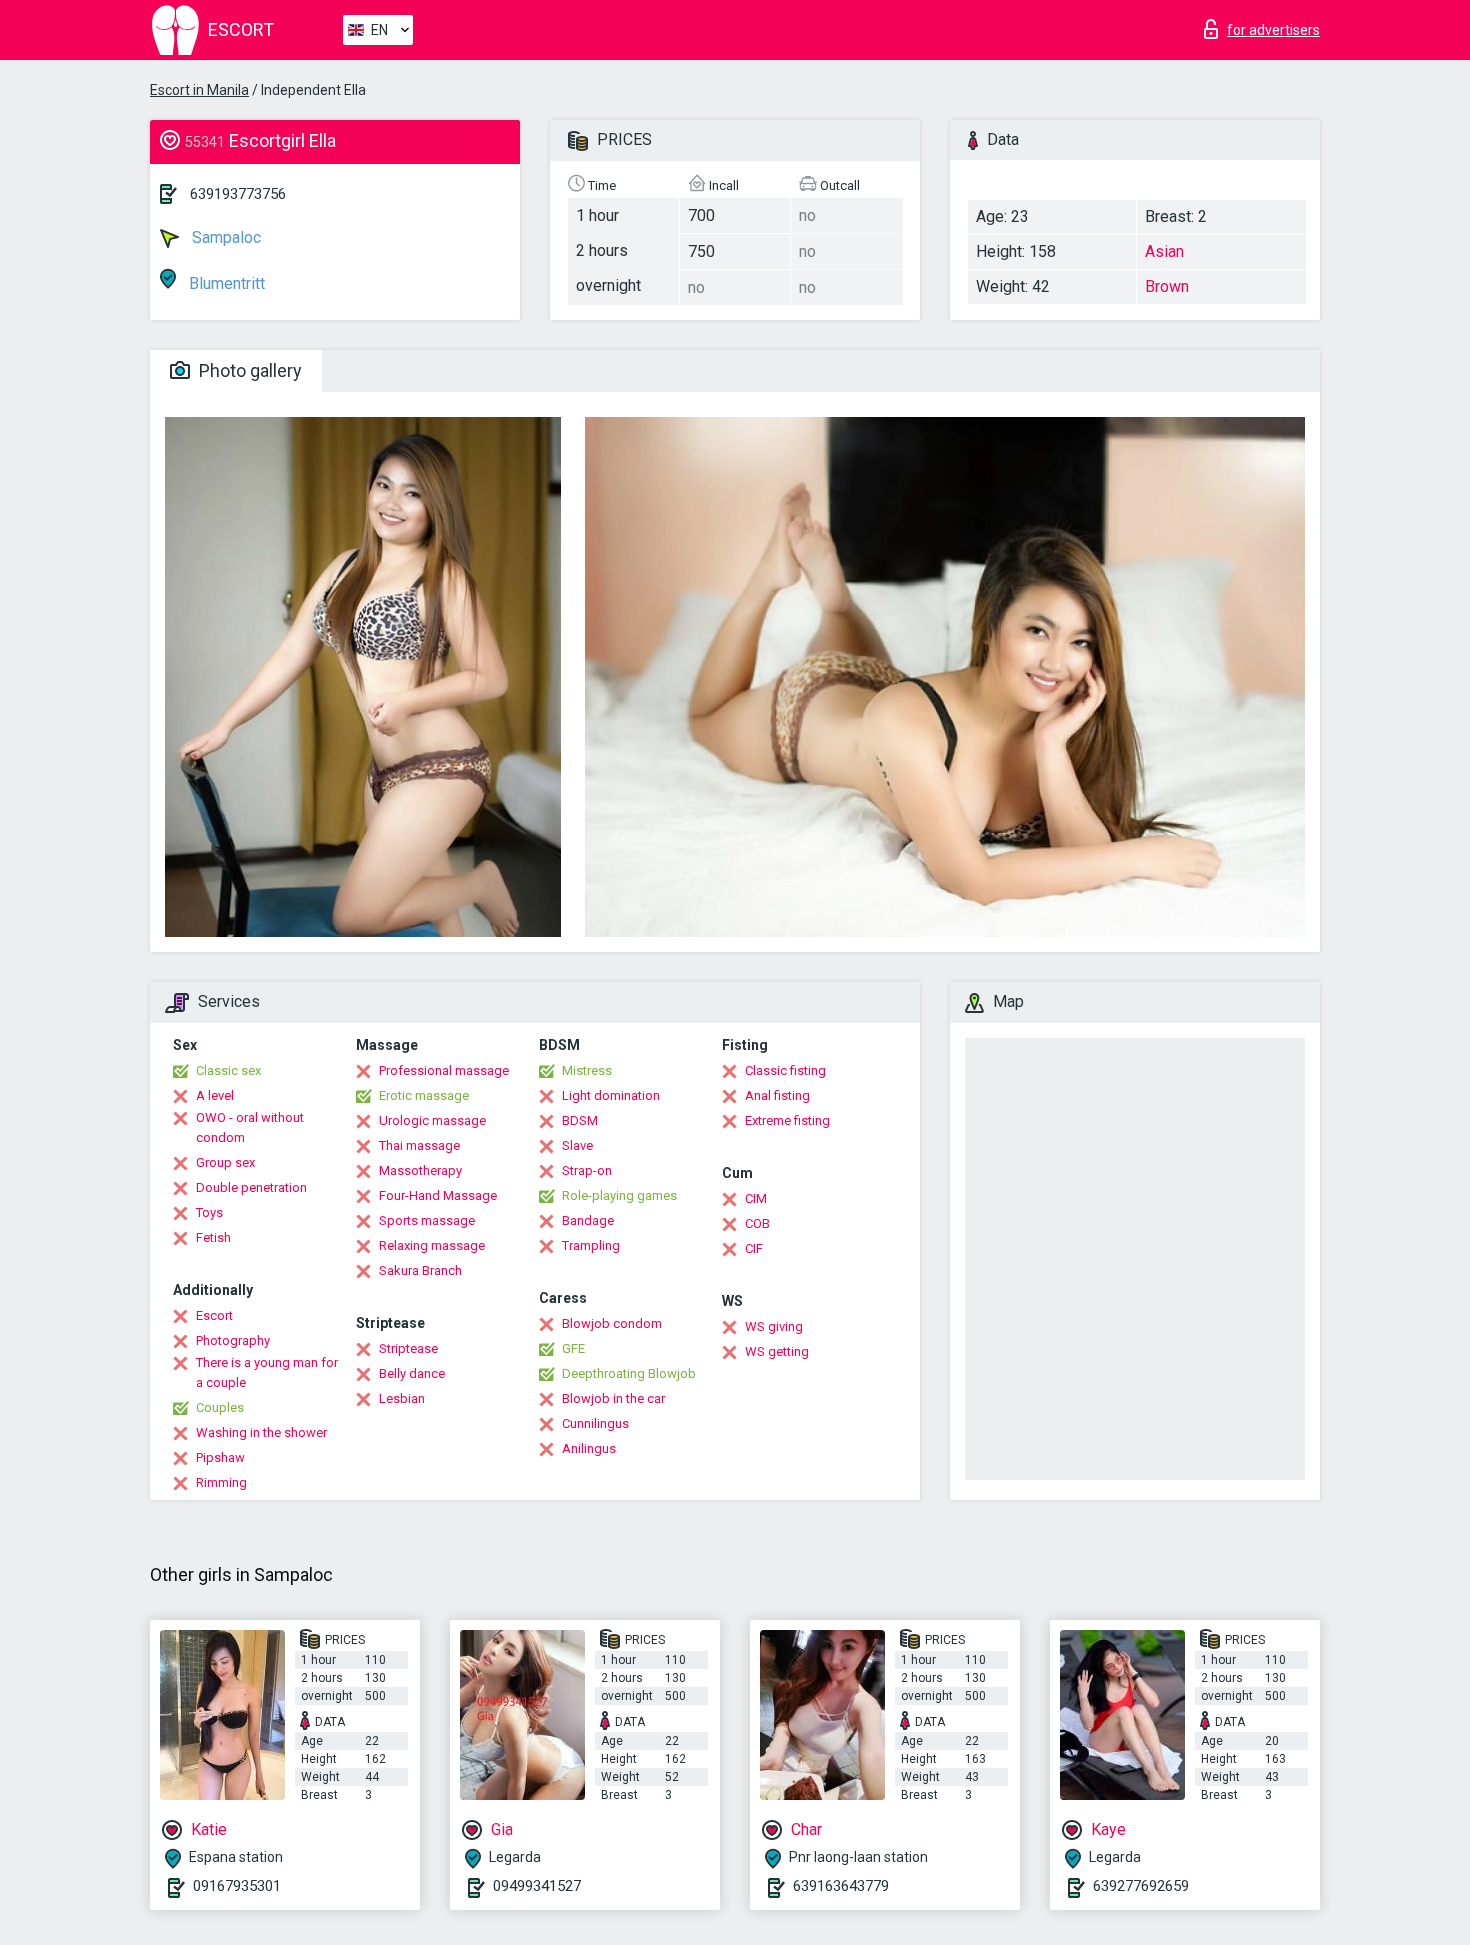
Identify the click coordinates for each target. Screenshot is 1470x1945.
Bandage (588, 1220)
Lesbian (402, 1398)
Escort (214, 1315)
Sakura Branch (420, 1270)
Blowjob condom (612, 1323)
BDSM (580, 1120)
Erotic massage (424, 1095)
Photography (233, 1340)
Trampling (591, 1245)
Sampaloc (224, 237)
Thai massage (419, 1145)
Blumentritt (225, 283)
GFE (573, 1348)
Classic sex (228, 1070)
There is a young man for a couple (267, 1372)
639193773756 (238, 194)
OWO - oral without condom (250, 1127)
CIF (754, 1248)
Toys (209, 1212)
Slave (577, 1145)
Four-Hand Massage (438, 1195)
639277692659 (1141, 1886)
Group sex (225, 1162)
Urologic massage (432, 1120)
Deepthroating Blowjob (629, 1373)
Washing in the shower (261, 1432)
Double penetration (251, 1187)
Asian (1164, 251)
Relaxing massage (432, 1245)
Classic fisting (785, 1070)
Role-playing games (619, 1195)
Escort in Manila (199, 90)
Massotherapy (420, 1170)
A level (215, 1095)
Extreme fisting (787, 1120)
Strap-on (587, 1170)
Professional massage (444, 1070)
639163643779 (841, 1886)
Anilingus (589, 1448)
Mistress (587, 1070)
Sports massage (427, 1220)
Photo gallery (248, 370)
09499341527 (537, 1886)
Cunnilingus (595, 1423)
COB (757, 1223)
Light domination (611, 1095)
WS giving (774, 1326)
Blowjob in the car (613, 1398)
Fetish (213, 1237)
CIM (756, 1198)
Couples (220, 1407)
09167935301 (237, 1886)
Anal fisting (777, 1095)
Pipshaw (220, 1457)
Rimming (221, 1482)
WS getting (777, 1351)
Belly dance (412, 1373)
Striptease (408, 1348)
